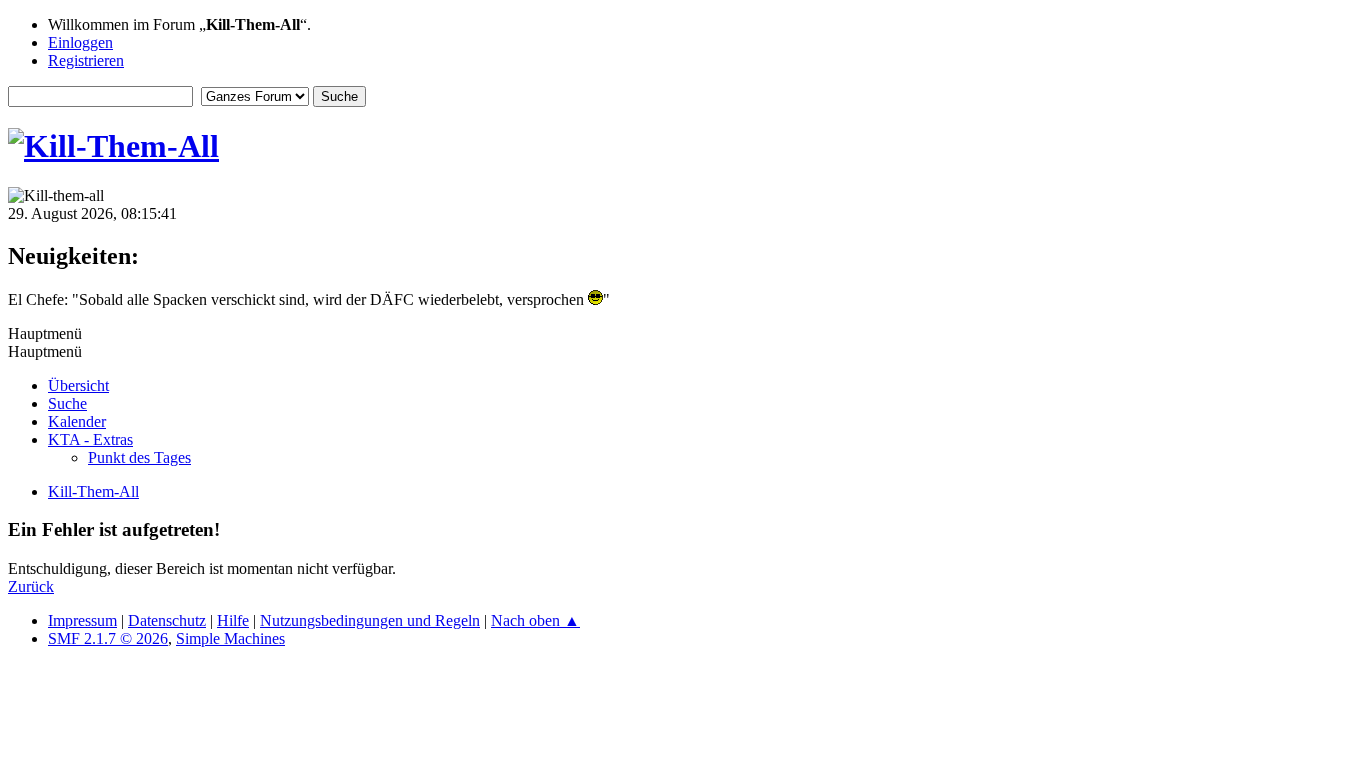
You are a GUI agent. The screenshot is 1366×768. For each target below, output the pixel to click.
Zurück (31, 586)
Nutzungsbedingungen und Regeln (370, 620)
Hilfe (233, 620)
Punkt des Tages (139, 457)
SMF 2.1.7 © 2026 (108, 638)
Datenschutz (167, 620)
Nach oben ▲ (535, 620)
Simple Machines (230, 638)
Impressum (82, 620)
